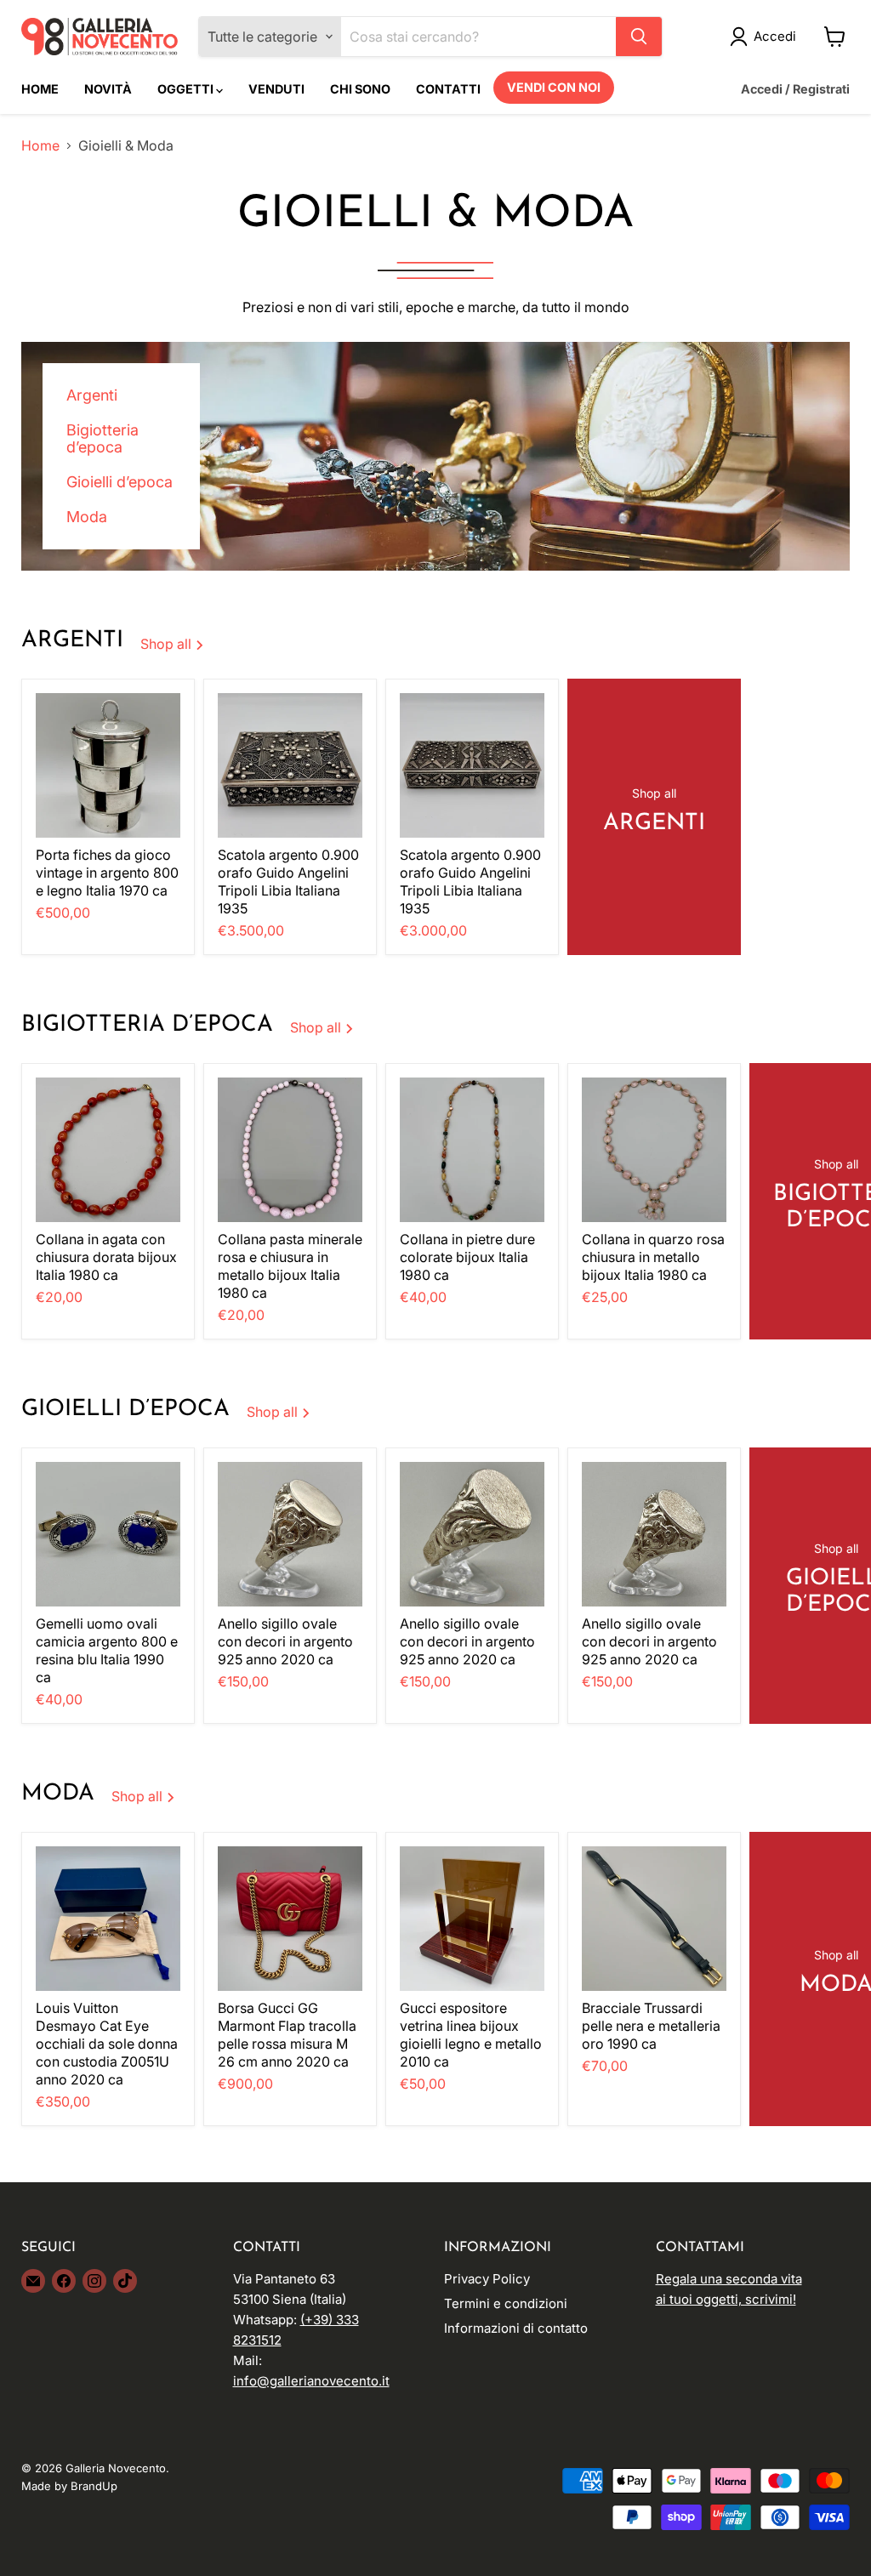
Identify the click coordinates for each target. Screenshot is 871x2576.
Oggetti (187, 89)
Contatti (448, 89)
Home (40, 89)
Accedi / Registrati (795, 89)
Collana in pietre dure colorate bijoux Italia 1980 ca (467, 1257)
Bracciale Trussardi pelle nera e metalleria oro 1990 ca (651, 2026)
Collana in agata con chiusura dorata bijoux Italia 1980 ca (106, 1257)
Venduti (276, 89)
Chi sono (360, 89)
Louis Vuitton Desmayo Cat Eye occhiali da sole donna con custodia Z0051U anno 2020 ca (107, 2044)
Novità (108, 89)
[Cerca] (639, 37)
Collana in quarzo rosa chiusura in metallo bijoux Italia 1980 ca (653, 1257)
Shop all (168, 644)
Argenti (92, 395)
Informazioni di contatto (516, 2328)
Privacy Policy (487, 2279)
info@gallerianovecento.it (311, 2381)
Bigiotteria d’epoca (102, 439)
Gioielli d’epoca (120, 482)
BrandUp (94, 2486)
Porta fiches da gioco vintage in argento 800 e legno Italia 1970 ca (107, 873)
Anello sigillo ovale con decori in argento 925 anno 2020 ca (285, 1641)
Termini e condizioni (506, 2303)
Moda (87, 517)
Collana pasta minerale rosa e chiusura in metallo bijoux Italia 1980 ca (290, 1266)
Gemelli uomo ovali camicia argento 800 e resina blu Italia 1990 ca (107, 1650)
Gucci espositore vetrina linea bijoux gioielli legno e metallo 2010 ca (471, 2035)
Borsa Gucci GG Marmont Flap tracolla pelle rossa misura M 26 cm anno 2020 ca (287, 2035)
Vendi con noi (554, 87)
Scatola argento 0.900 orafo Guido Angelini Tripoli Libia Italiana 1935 (288, 881)
